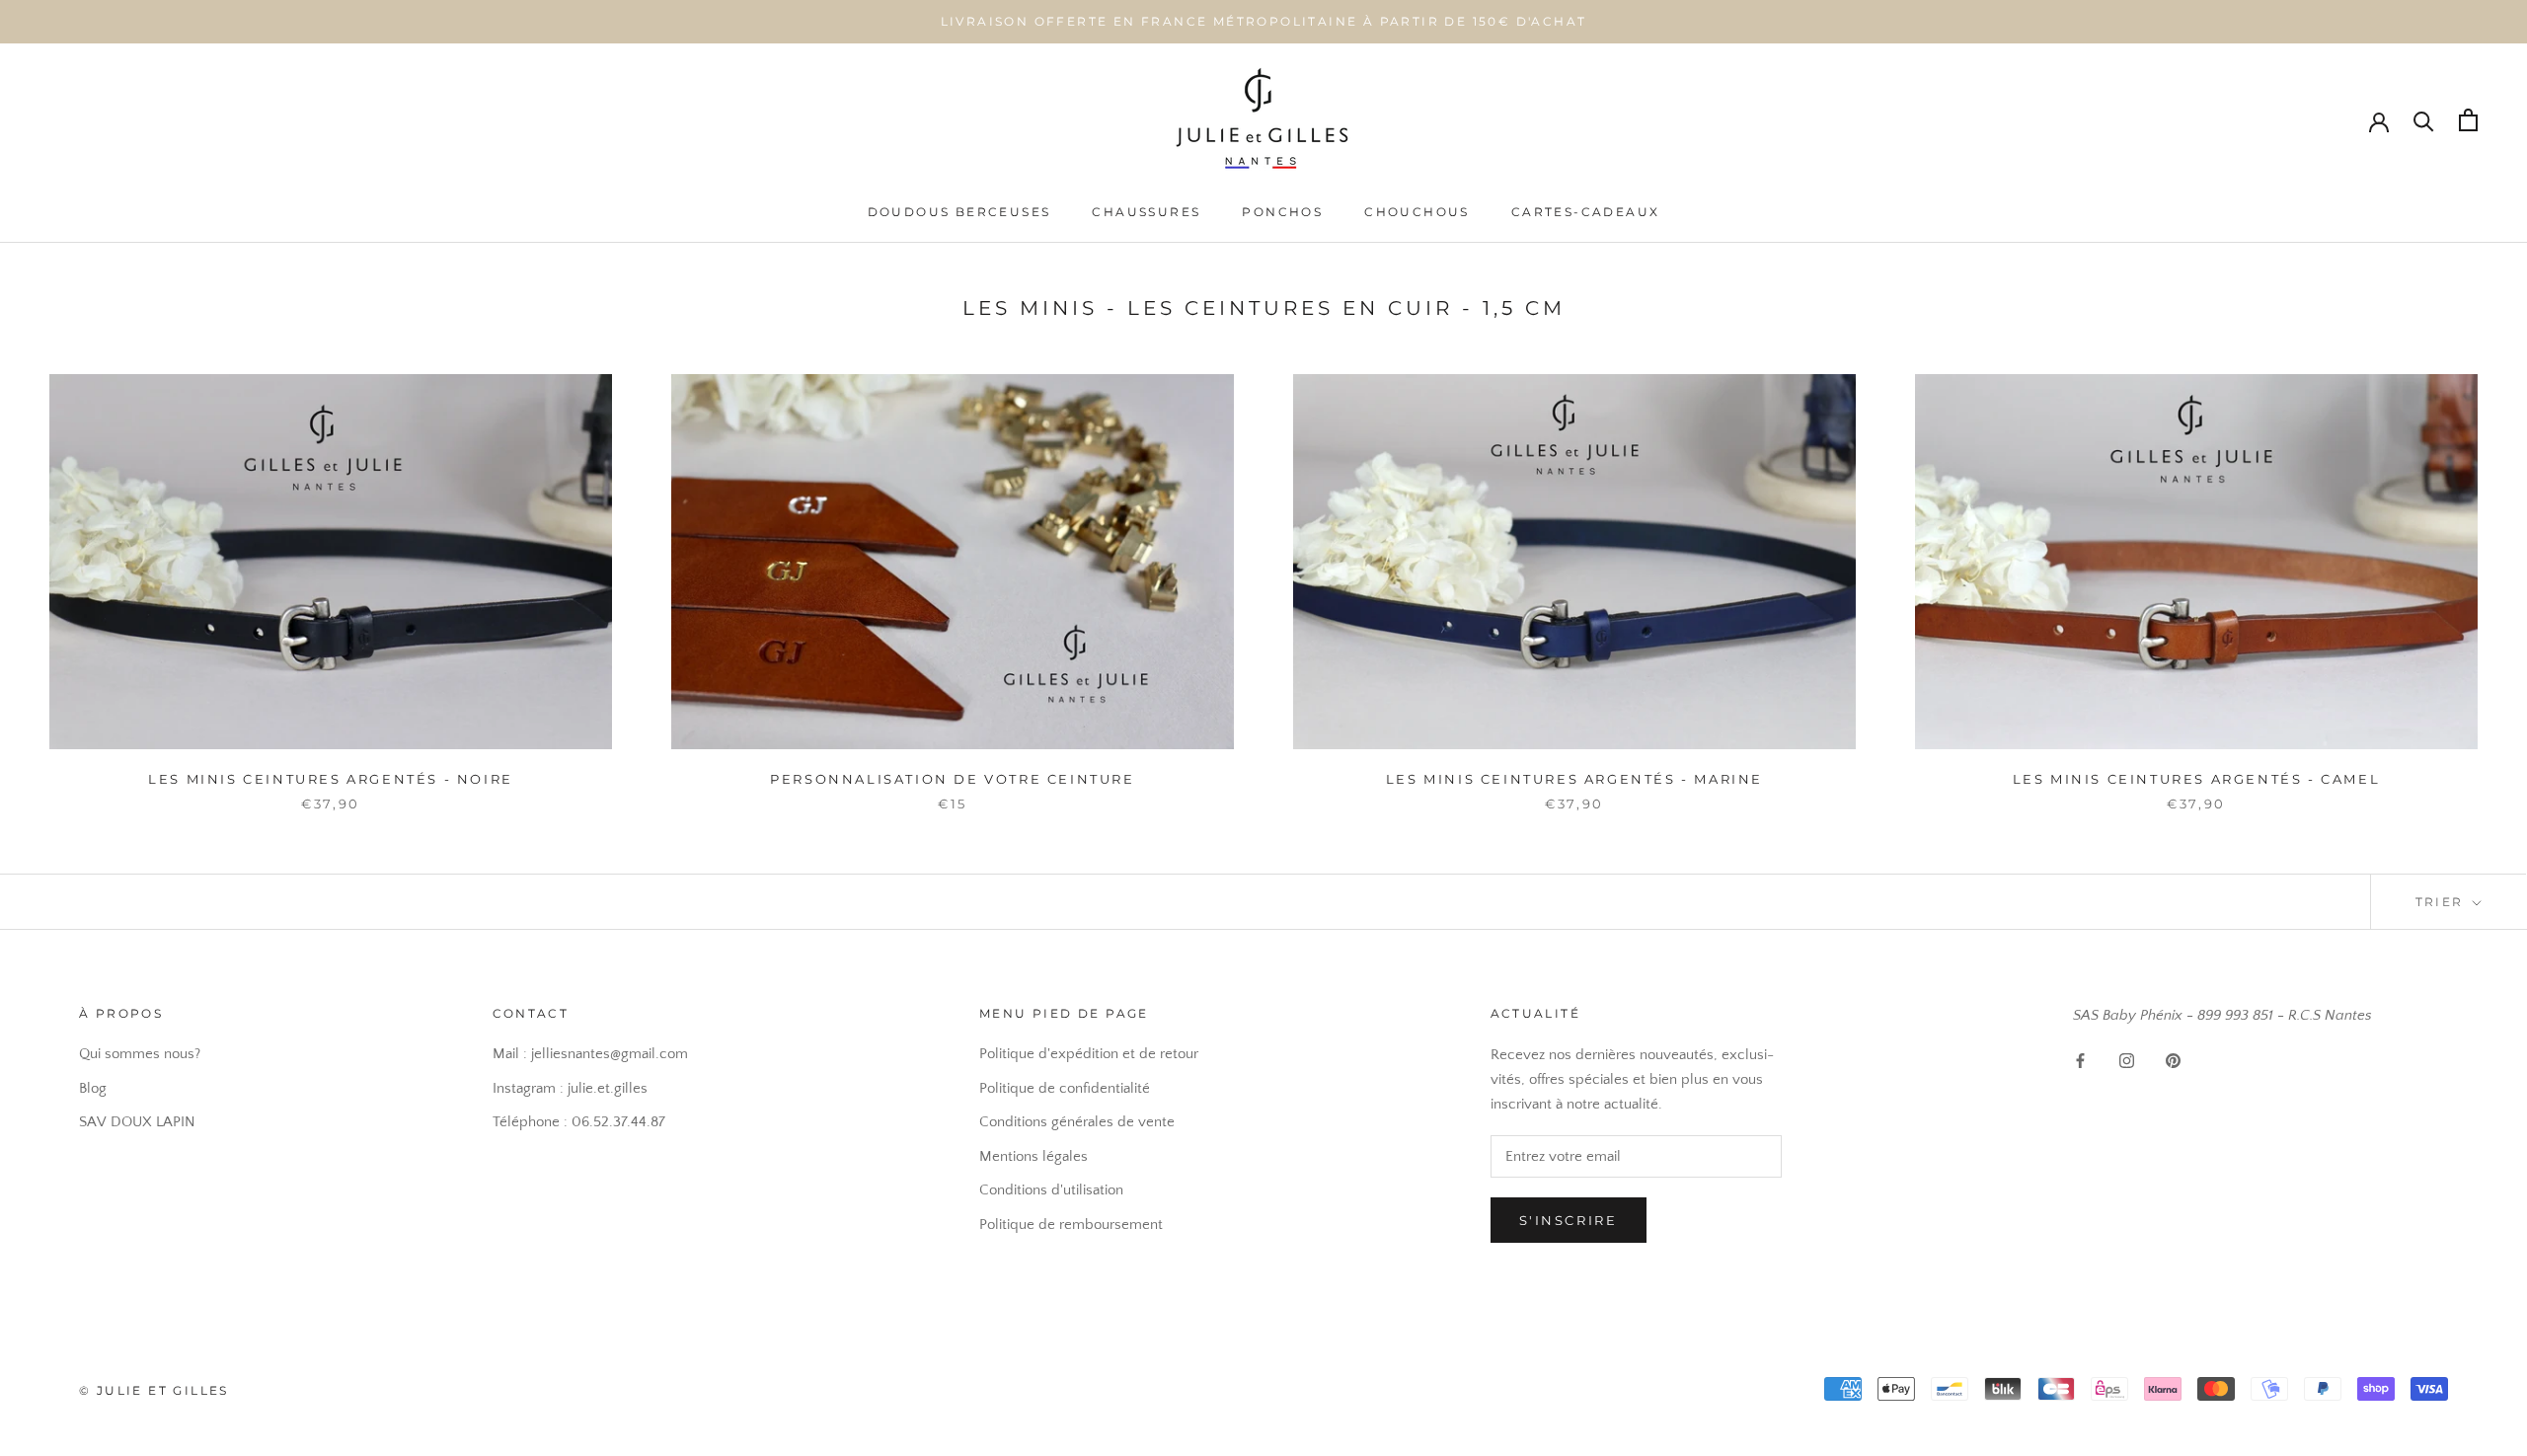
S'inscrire (1569, 1220)
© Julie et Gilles (154, 1390)
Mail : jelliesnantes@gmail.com (590, 1054)
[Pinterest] (2173, 1061)
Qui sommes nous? (140, 1054)
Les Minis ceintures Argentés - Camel (2197, 779)
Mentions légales (1034, 1156)
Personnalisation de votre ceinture (952, 779)
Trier (2442, 902)
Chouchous (1417, 212)
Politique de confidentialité (1065, 1088)
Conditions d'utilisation (1051, 1190)
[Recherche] (2424, 120)
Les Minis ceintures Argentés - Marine (1574, 779)
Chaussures (1146, 212)
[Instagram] (2127, 1061)
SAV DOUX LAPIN (137, 1122)
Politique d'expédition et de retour (1089, 1054)
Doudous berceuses (959, 212)
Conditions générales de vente (1077, 1122)
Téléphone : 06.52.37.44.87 (579, 1122)
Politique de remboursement (1071, 1225)
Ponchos (1282, 212)
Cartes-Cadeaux (1586, 212)
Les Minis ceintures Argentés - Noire (331, 779)
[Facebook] (2080, 1061)
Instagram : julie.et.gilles (570, 1088)
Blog (93, 1088)
